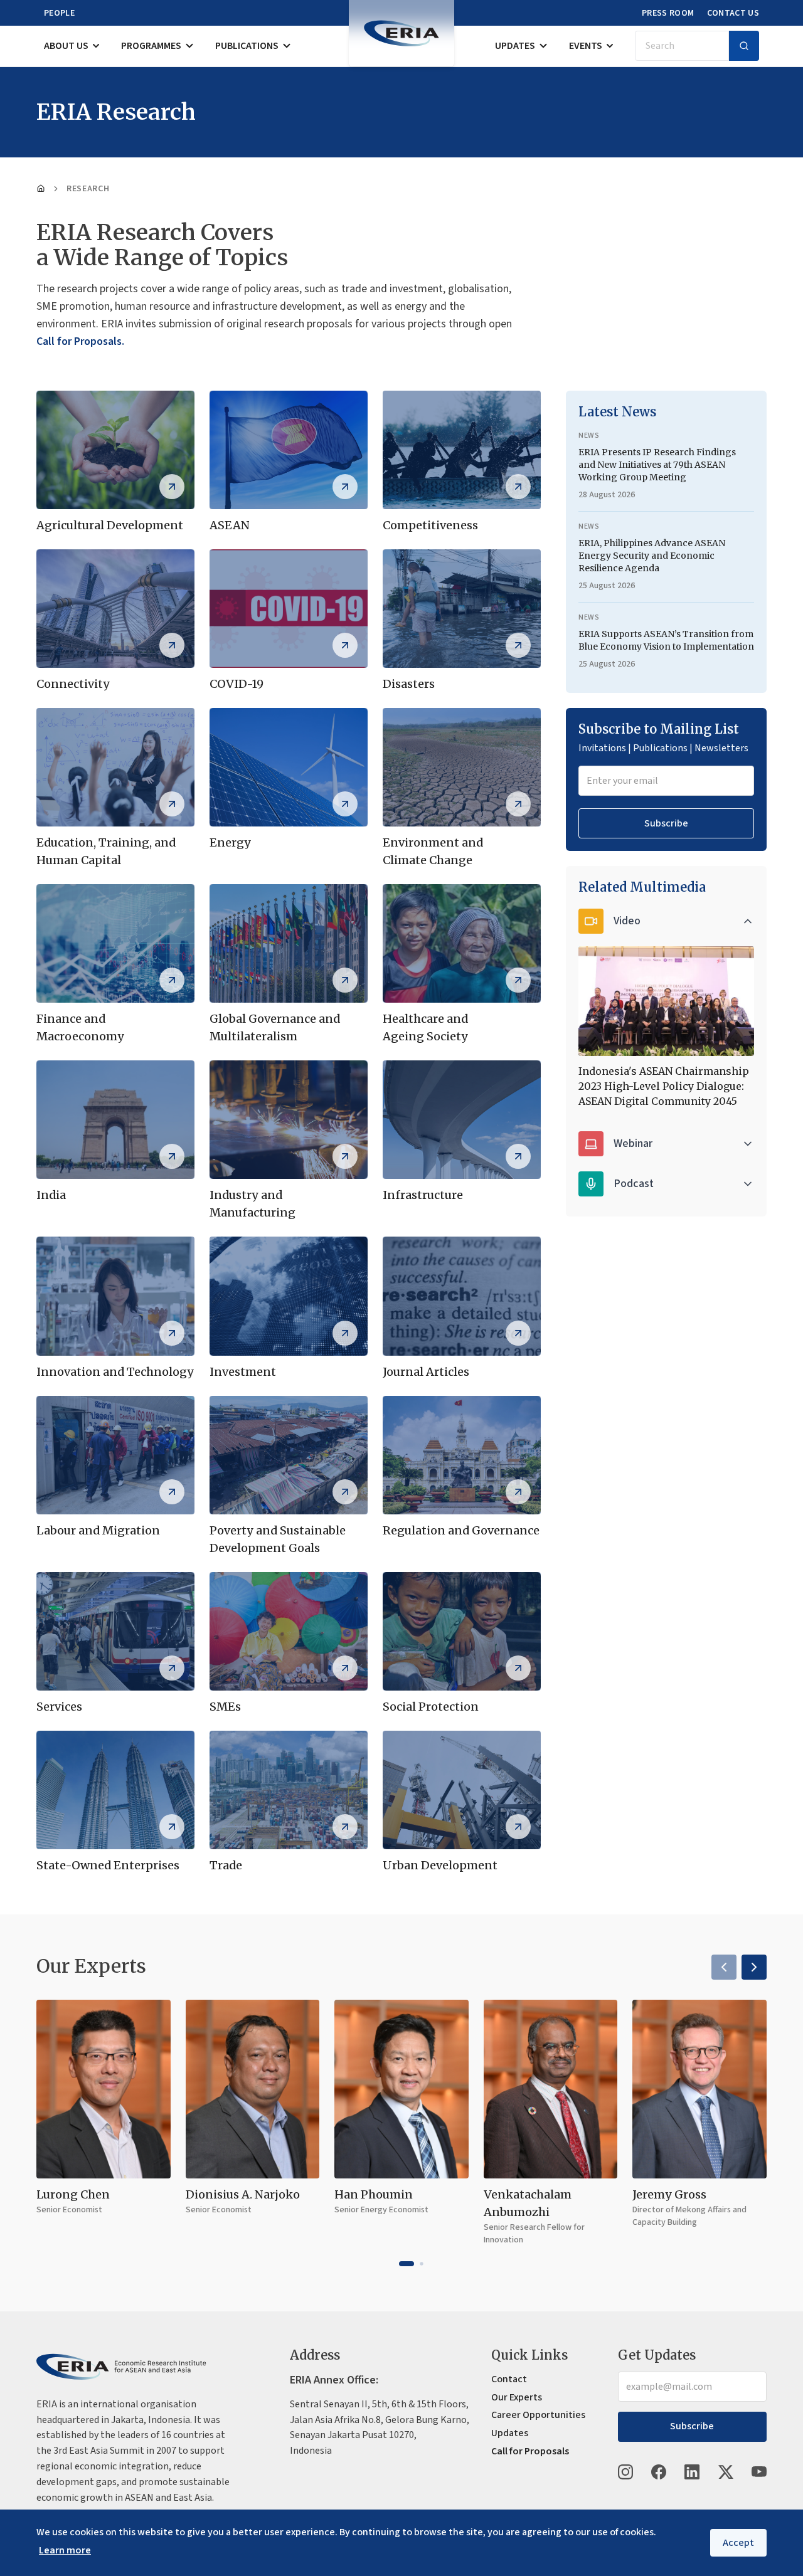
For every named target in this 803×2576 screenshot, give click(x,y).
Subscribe (666, 823)
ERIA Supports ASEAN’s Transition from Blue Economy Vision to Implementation (666, 640)
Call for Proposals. (80, 341)
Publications (247, 46)
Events (586, 46)
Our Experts (517, 2397)
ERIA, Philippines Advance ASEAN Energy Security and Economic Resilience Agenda (652, 556)
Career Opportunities (538, 2415)
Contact (509, 2379)
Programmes (151, 46)
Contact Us (733, 13)
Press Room (668, 13)
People (59, 13)
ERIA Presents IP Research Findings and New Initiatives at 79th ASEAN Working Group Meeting (657, 465)
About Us (66, 46)
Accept (738, 2543)
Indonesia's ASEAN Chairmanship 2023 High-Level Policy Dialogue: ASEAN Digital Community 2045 (664, 1086)
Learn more (65, 2550)
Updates (515, 46)
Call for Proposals (530, 2451)
